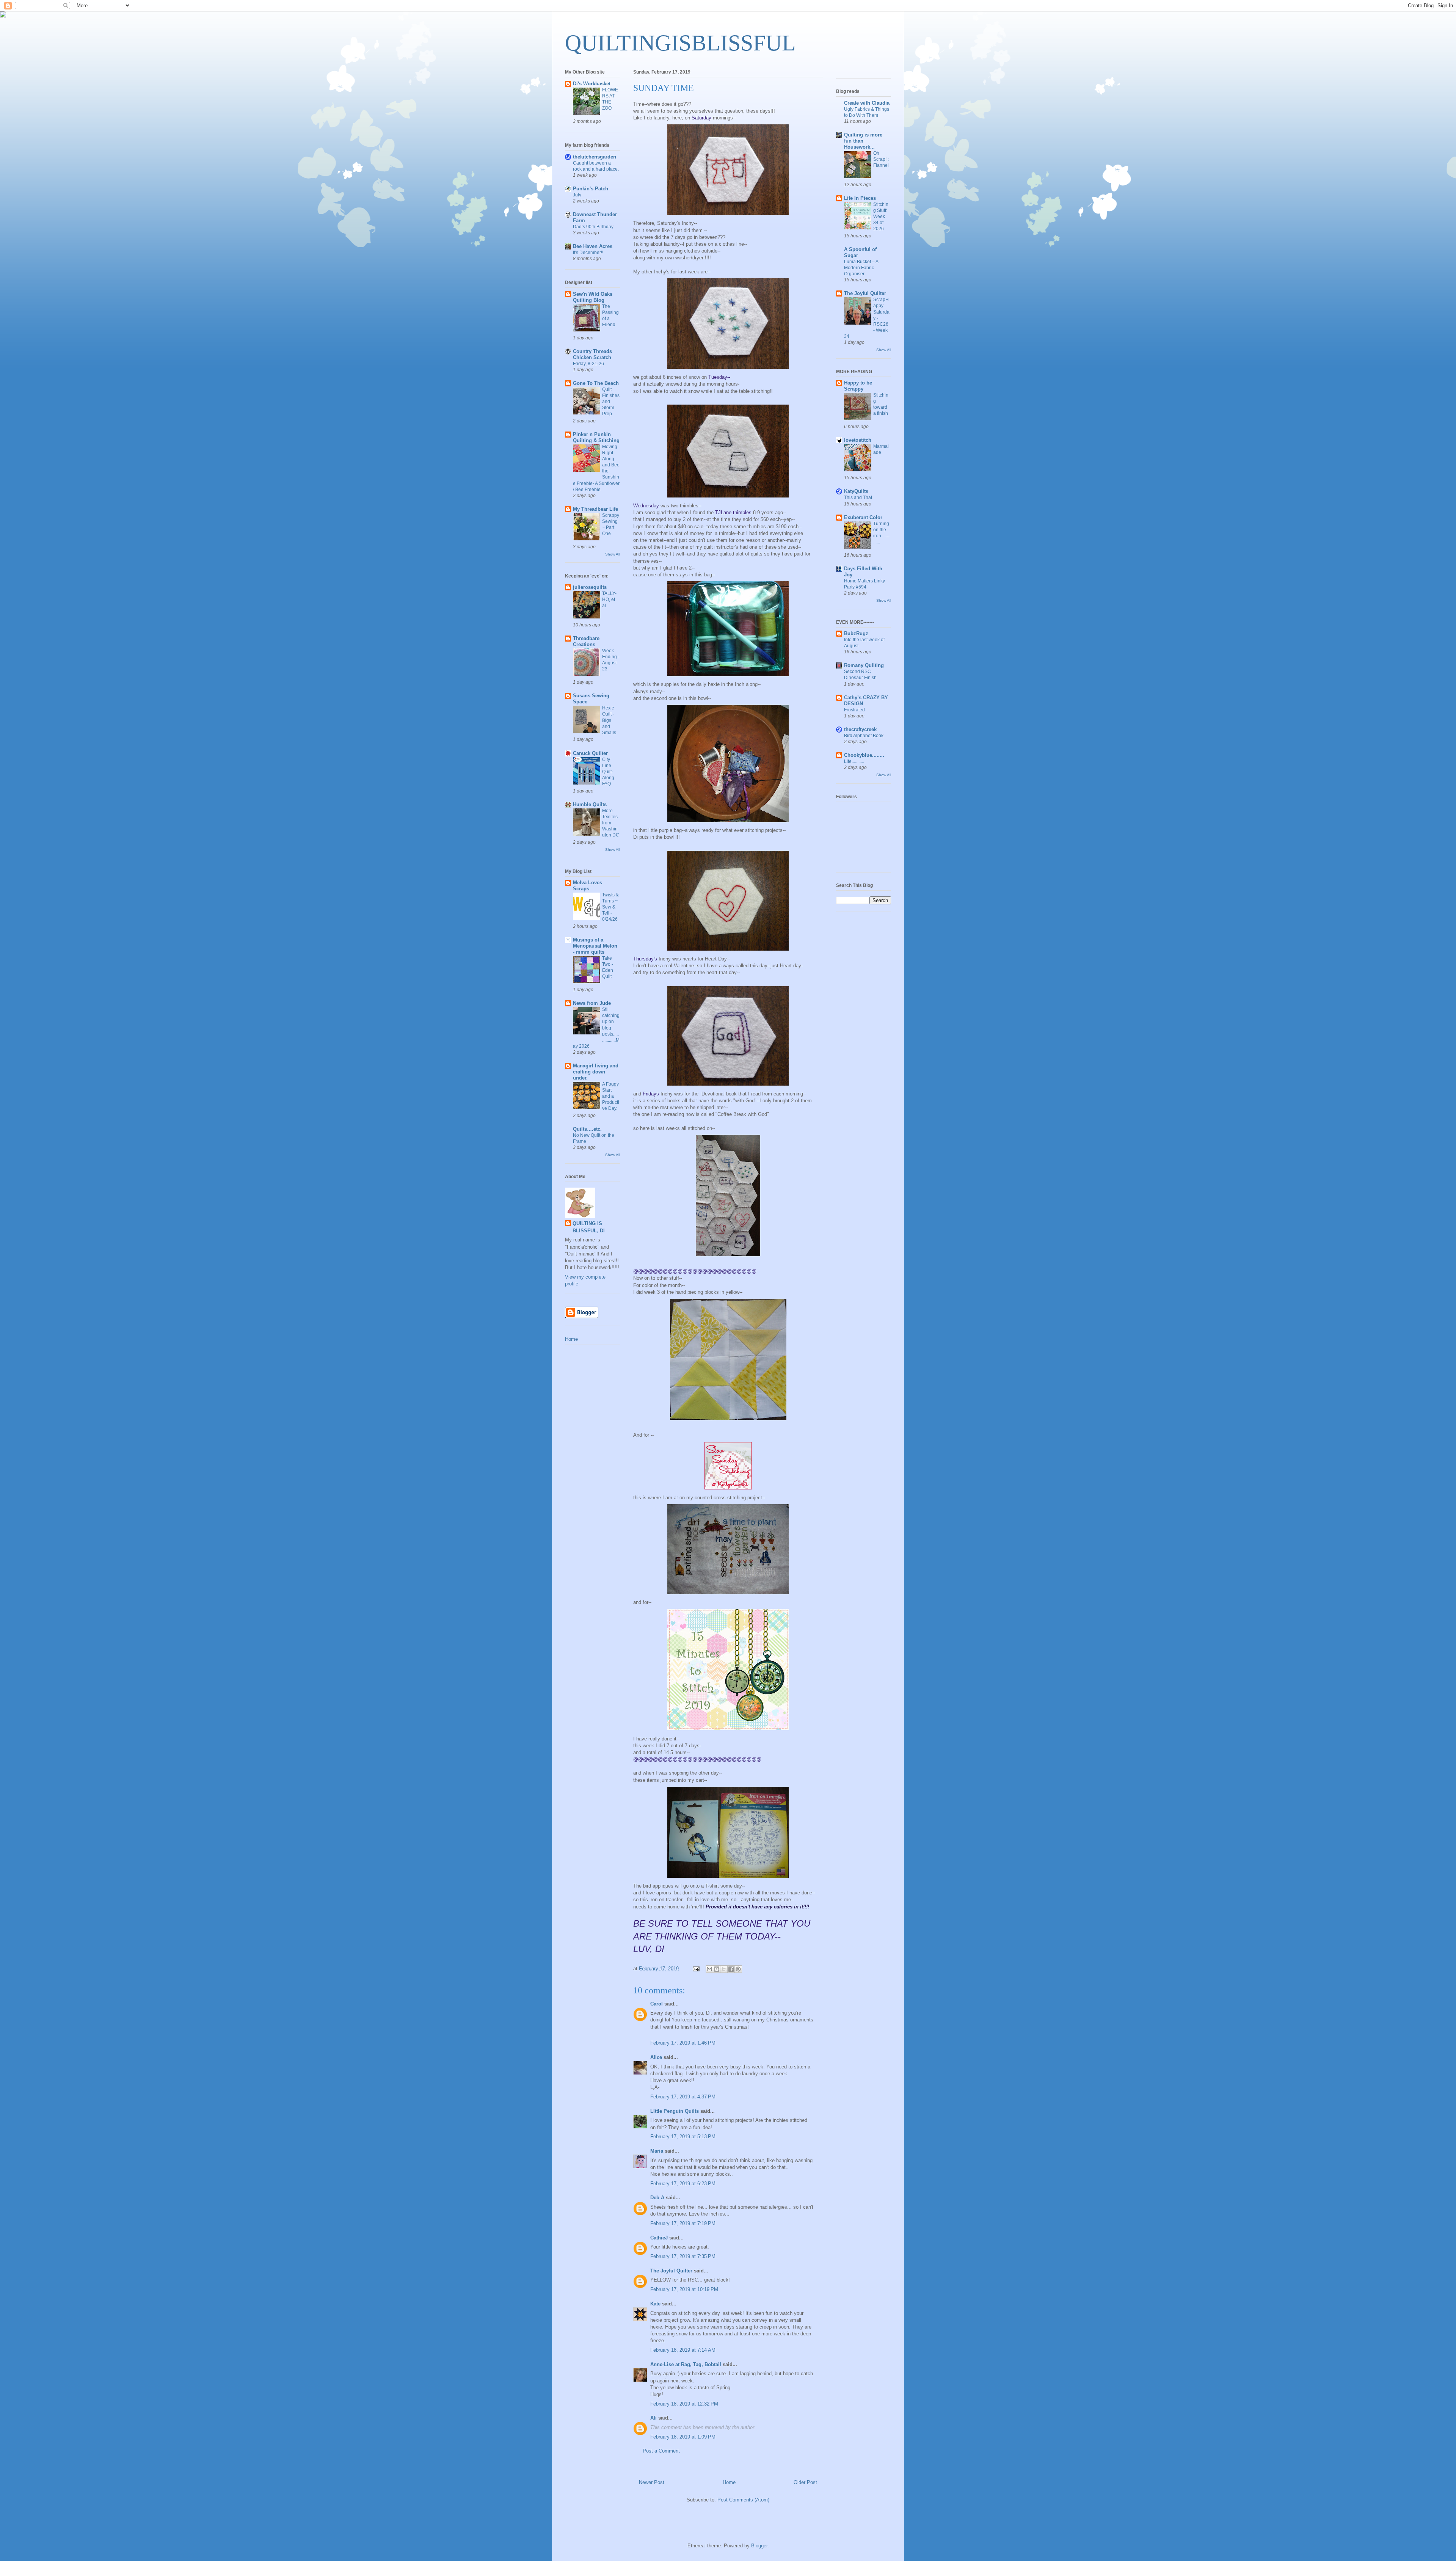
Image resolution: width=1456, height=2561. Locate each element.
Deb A (657, 2198)
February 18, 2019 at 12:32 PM (684, 2404)
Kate (655, 2304)
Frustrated (854, 710)
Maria (657, 2151)
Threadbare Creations (586, 641)
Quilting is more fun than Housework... (863, 141)
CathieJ (659, 2238)
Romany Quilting (864, 665)
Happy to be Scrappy (858, 386)
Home (729, 2482)
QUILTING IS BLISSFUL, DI (589, 1227)
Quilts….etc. (587, 1129)
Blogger (759, 2546)
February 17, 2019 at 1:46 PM (683, 2043)
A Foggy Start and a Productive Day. (611, 1096)
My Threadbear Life (595, 509)
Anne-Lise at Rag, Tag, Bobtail (686, 2364)
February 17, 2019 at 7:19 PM (683, 2223)
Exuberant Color (863, 517)
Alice (656, 2057)
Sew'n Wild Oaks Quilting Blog (593, 297)
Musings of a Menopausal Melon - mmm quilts (595, 946)
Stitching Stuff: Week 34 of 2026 (881, 217)
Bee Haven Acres (593, 246)
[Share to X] (724, 1969)
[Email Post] (696, 1969)
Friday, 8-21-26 (588, 364)
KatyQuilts (856, 491)
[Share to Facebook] (731, 1969)
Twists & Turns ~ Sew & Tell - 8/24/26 (610, 907)
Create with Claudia (867, 103)
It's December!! (588, 253)
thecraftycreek (860, 729)
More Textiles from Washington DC (611, 823)
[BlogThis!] (717, 1969)
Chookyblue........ (864, 755)
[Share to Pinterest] (738, 1969)
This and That (858, 497)
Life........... (854, 761)
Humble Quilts (590, 804)
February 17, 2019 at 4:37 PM (683, 2097)
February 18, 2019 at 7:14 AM (683, 2350)
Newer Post (652, 2482)
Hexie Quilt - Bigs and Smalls (609, 720)
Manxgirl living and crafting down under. (596, 1072)
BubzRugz (856, 633)
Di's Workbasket (592, 84)
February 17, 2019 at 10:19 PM (684, 2289)
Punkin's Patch (591, 189)
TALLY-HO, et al (609, 599)
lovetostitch (858, 440)
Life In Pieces (860, 198)
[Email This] (709, 1969)
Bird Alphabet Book (864, 736)
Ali (653, 2418)
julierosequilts (590, 587)
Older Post (805, 2482)
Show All (613, 554)
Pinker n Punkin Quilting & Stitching (596, 437)
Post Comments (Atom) (743, 2500)
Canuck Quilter (590, 753)
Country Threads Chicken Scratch (592, 354)
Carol (657, 2004)
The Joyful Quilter (671, 2271)
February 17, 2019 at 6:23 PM (683, 2184)
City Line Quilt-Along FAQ (608, 772)
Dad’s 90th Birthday (593, 227)
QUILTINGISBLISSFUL (680, 43)
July (577, 195)
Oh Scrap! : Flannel (881, 159)
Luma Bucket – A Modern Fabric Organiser (861, 268)
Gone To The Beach (596, 383)
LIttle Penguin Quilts (675, 2111)
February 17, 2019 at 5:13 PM (683, 2137)
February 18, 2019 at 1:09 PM (683, 2437)
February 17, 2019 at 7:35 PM (683, 2256)
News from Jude (592, 1003)
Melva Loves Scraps (588, 886)
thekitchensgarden (595, 157)
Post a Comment (661, 2451)
